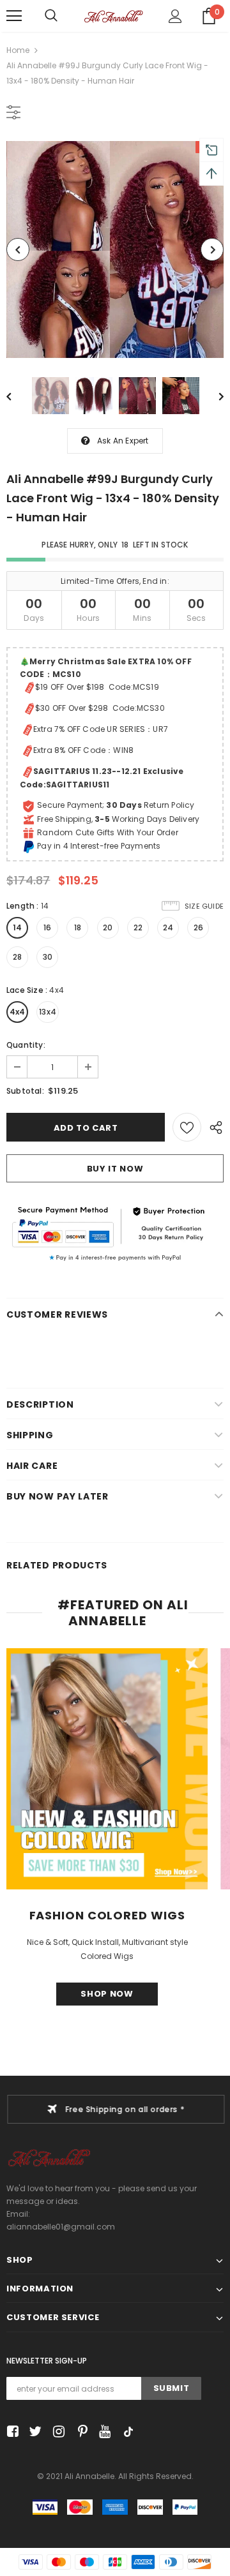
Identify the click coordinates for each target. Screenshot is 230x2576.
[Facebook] (11, 2432)
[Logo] (113, 16)
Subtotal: (25, 1091)
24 (168, 927)
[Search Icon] (51, 16)
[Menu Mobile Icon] (14, 16)
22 (138, 927)
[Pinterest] (80, 2432)
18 (78, 927)
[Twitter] (34, 2432)
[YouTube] (103, 2432)
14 (17, 927)
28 (17, 957)
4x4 (18, 1012)
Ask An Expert (123, 441)
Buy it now (115, 1169)
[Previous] (18, 249)
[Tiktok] (126, 2432)
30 (48, 957)
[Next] (212, 249)
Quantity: (26, 1045)
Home (18, 50)
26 (198, 927)
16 (47, 927)
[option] (115, 249)
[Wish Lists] (187, 1127)
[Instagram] (57, 2432)
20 (108, 927)
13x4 (48, 1012)
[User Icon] (175, 16)
